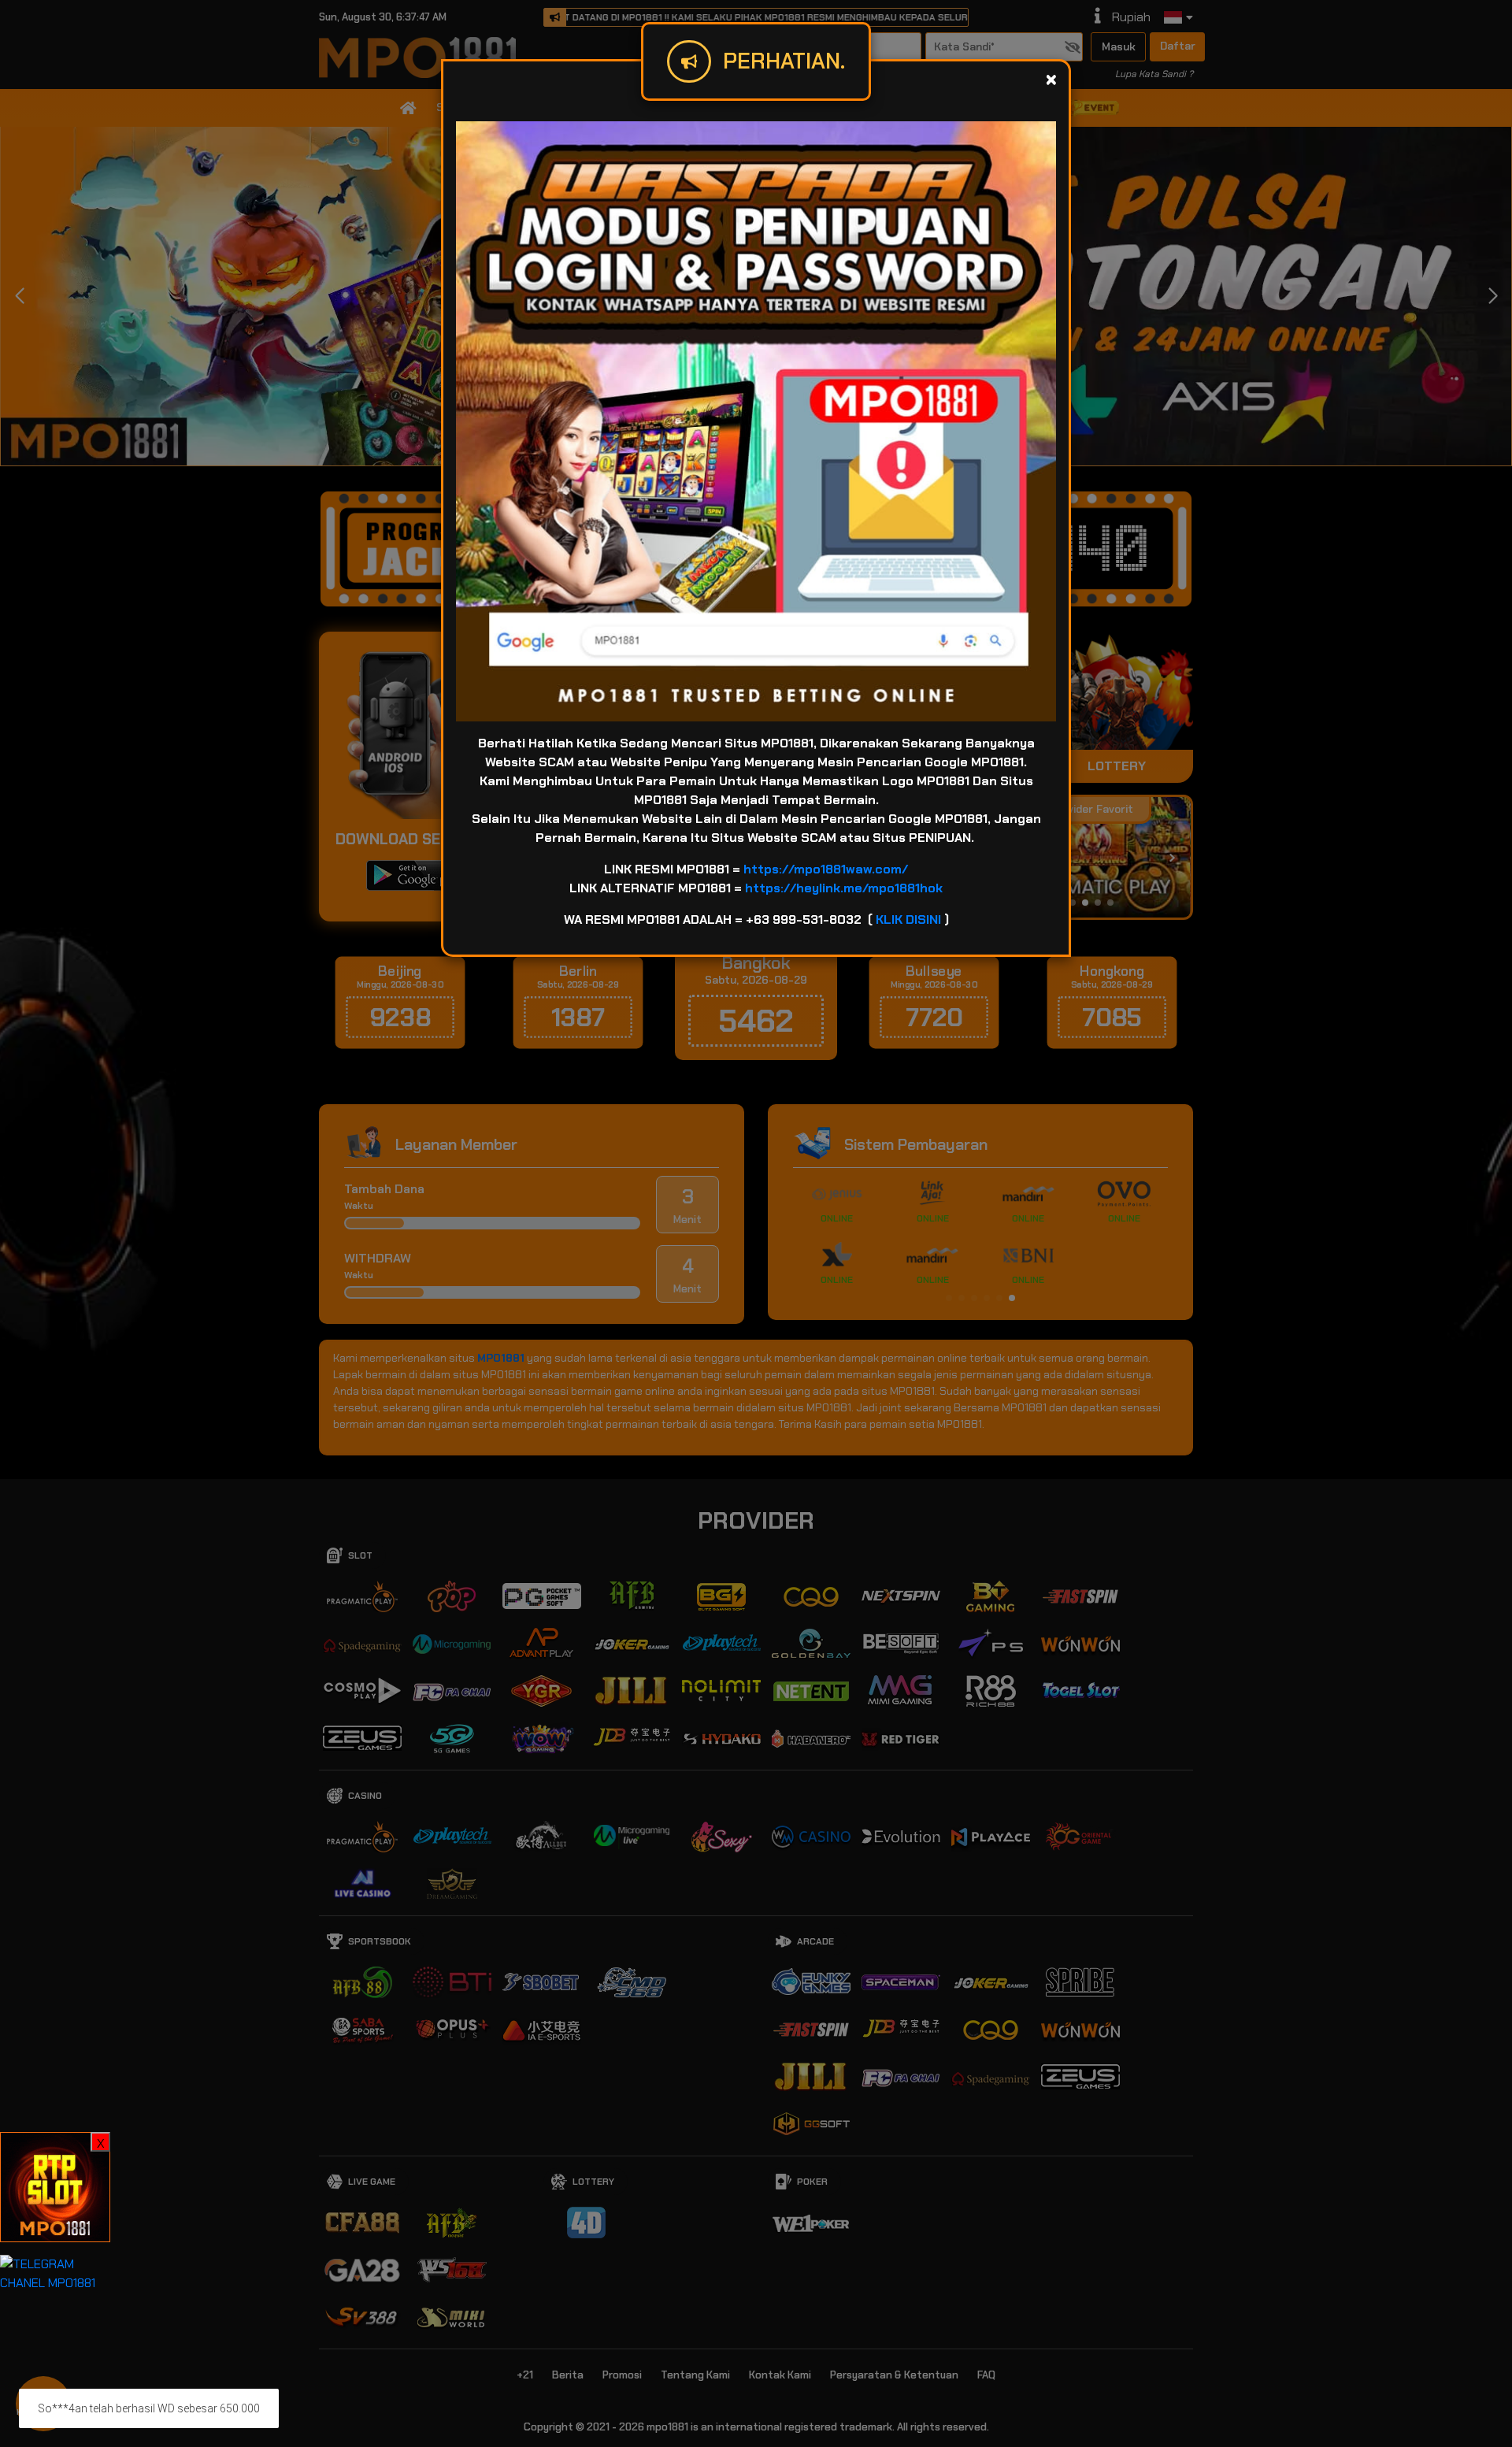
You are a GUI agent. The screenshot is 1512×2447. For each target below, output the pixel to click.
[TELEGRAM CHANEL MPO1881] (55, 2273)
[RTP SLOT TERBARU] (55, 2186)
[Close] (1051, 79)
